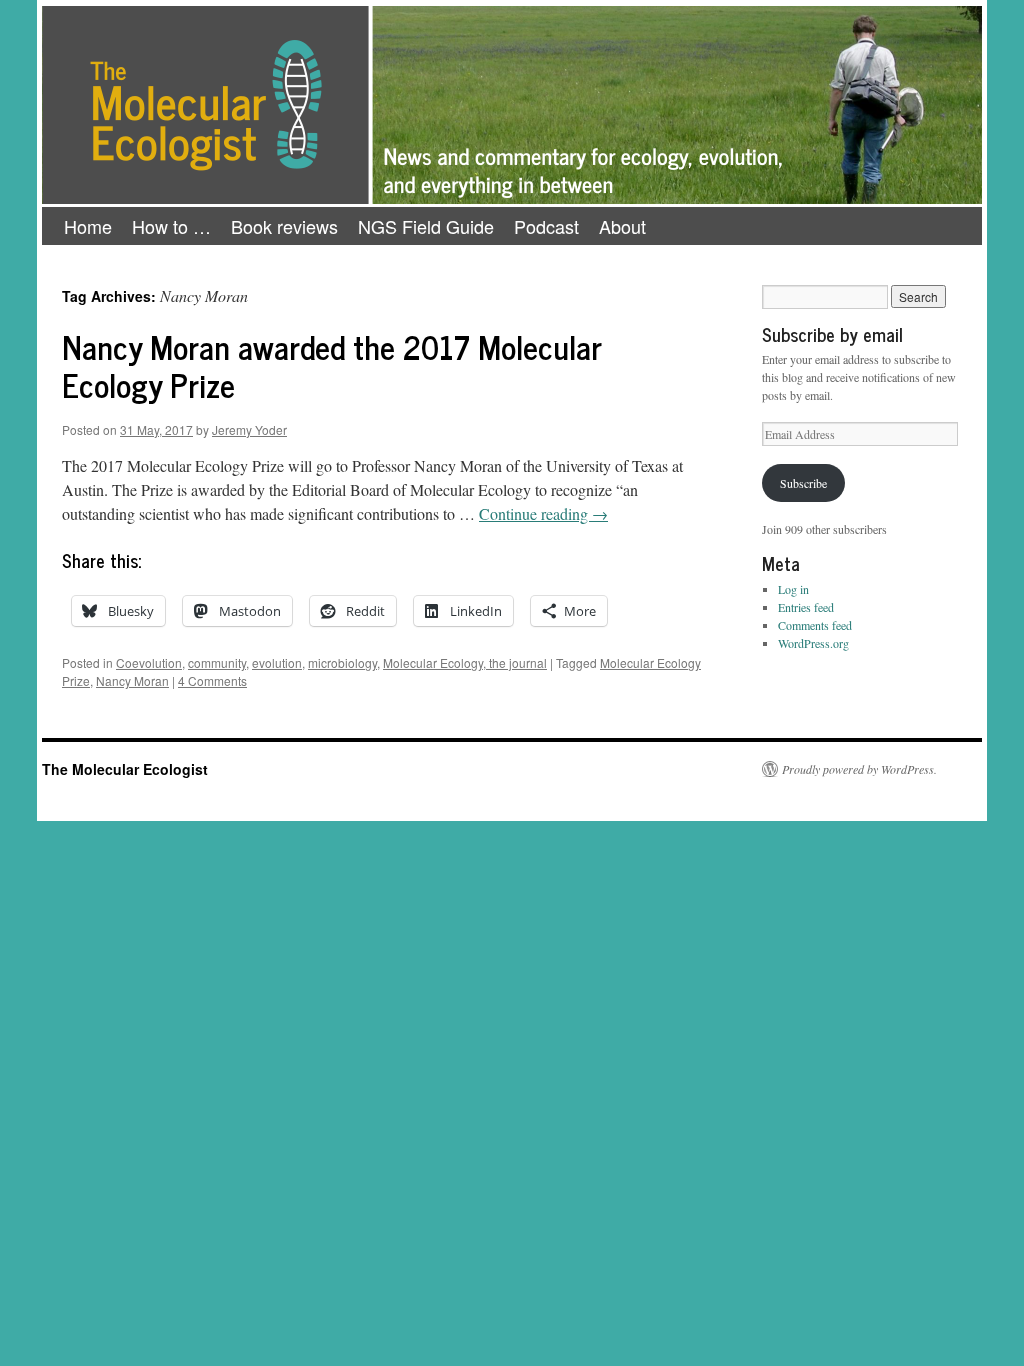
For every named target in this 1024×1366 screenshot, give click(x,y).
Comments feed (815, 625)
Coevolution (149, 662)
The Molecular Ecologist (125, 769)
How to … (171, 226)
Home (88, 226)
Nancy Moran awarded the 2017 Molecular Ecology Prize (331, 365)
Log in (793, 589)
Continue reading (543, 513)
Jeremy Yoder (249, 429)
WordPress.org (813, 643)
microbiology (342, 662)
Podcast (546, 226)
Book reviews (284, 226)
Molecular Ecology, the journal (465, 662)
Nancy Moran (132, 680)
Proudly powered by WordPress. (859, 769)
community (217, 662)
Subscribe (803, 483)
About (622, 226)
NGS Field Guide (426, 226)
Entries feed (806, 607)
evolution (277, 662)
